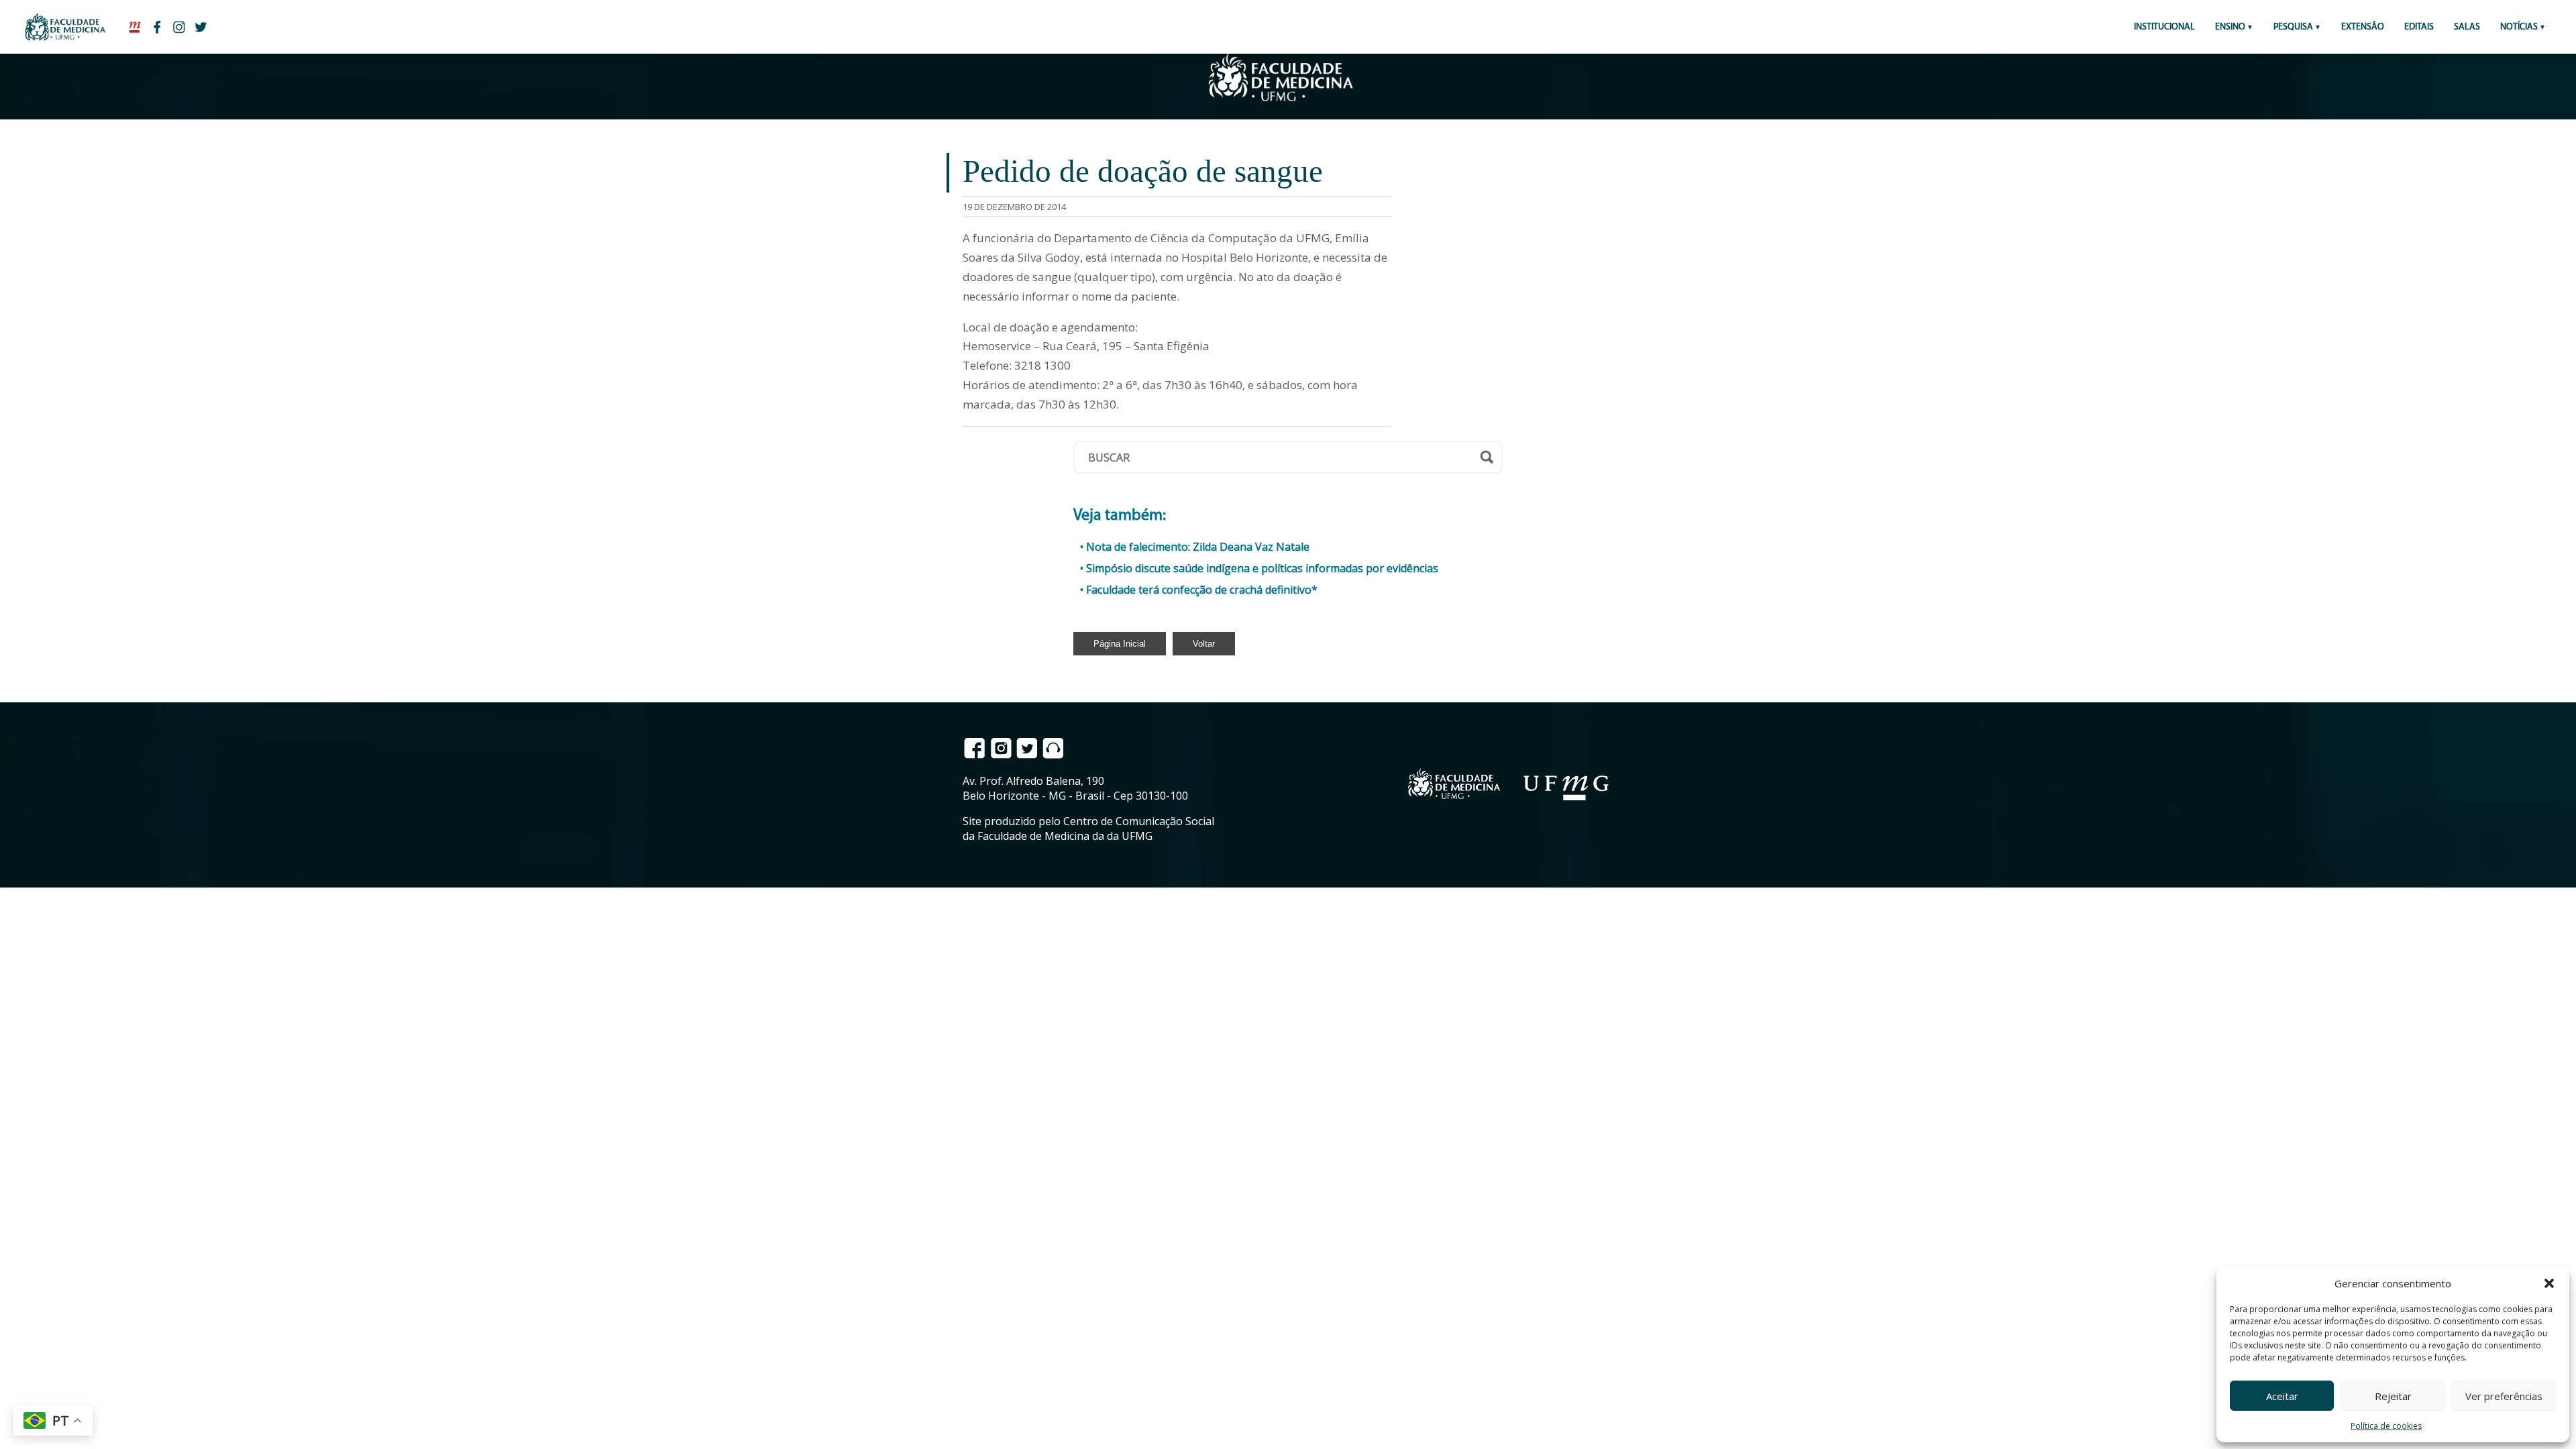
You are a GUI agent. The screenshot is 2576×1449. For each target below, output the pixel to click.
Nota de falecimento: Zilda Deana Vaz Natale (1198, 547)
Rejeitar (2393, 1396)
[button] (2549, 1283)
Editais (2419, 27)
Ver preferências (2504, 1396)
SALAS (2467, 27)
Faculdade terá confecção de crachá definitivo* (1202, 590)
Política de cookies (2386, 1426)
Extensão (2363, 27)
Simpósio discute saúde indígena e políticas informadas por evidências (1262, 568)
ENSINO (2230, 27)
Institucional (2164, 27)
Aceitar (2282, 1396)
